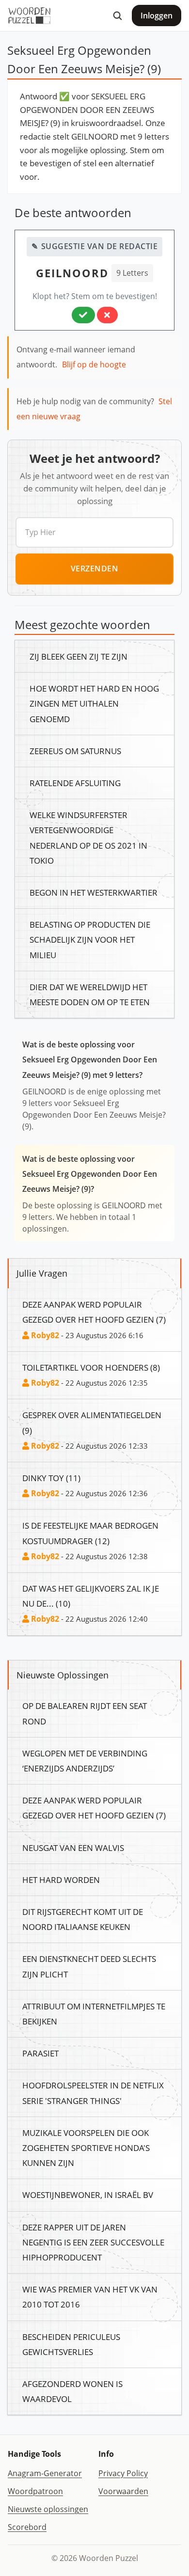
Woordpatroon (35, 2491)
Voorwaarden (123, 2491)
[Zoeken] (117, 16)
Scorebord (27, 2527)
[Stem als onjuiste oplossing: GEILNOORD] (107, 315)
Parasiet (40, 2053)
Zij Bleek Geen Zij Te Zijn (79, 656)
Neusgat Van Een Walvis (73, 1848)
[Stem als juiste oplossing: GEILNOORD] (83, 315)
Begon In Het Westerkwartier (94, 892)
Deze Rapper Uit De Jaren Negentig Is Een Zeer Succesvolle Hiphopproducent (93, 2242)
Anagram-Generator (45, 2473)
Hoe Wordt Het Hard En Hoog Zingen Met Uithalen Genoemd (94, 703)
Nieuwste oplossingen (48, 2509)
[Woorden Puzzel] (29, 16)
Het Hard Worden (61, 1880)
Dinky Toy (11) (51, 1478)
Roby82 (44, 1335)
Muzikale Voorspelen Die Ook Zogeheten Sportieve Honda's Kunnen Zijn (86, 2148)
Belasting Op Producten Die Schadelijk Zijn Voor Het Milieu (90, 939)
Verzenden (95, 569)
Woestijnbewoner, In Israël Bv (88, 2195)
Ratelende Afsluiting (75, 783)
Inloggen (157, 16)
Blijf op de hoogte (94, 364)
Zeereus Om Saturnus (75, 751)
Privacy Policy (123, 2473)
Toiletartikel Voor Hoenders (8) (91, 1367)
